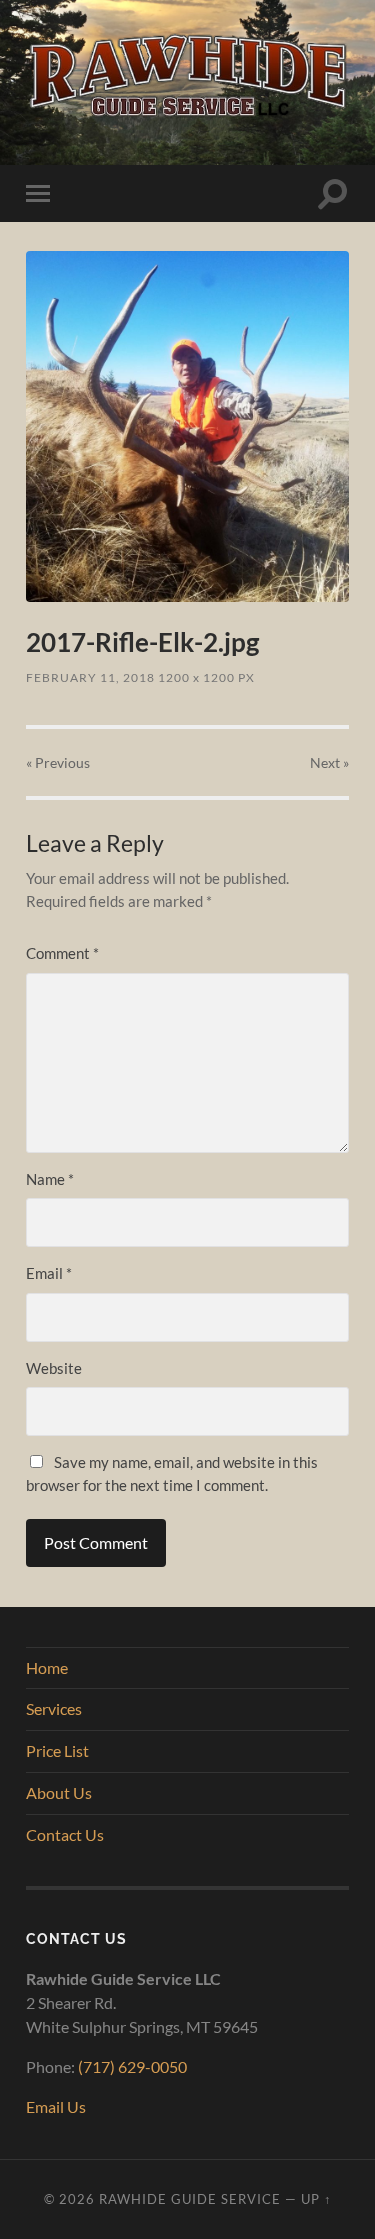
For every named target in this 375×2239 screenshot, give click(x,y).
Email (49, 1273)
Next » (329, 762)
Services (54, 1708)
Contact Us (65, 1834)
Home (47, 1667)
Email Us (56, 2106)
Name (50, 1179)
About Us (59, 1792)
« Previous (58, 762)
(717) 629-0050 (132, 2066)
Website (54, 1368)
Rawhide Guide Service (190, 2199)
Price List (57, 1750)
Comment (62, 953)
